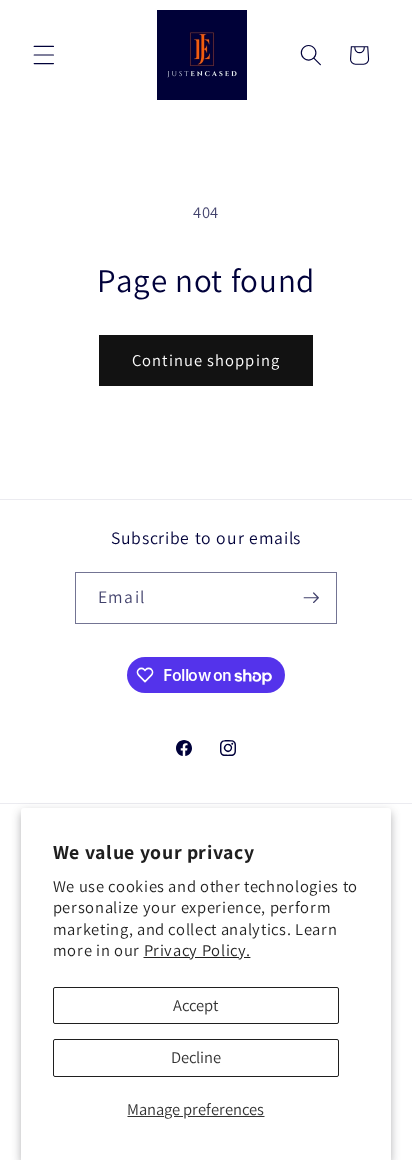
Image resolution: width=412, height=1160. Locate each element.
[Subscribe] (311, 598)
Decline (196, 1057)
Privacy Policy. (197, 950)
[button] (44, 55)
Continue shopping (206, 360)
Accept (195, 1005)
